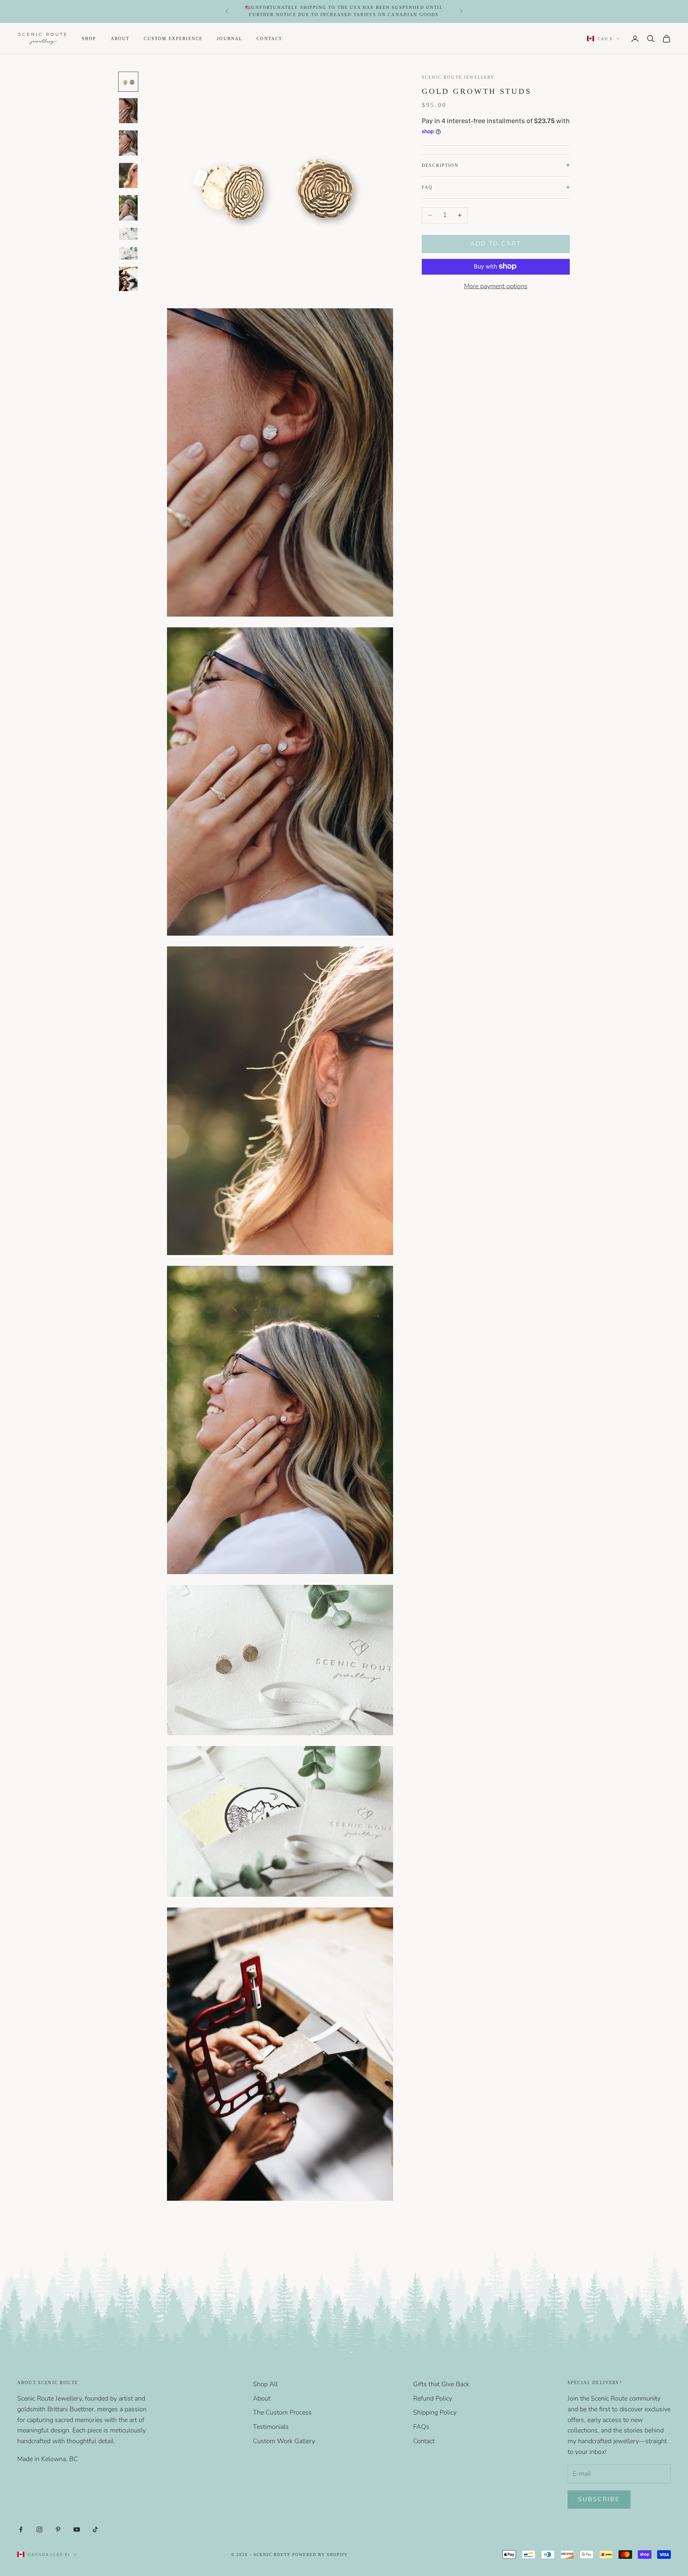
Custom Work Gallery (284, 2441)
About (120, 38)
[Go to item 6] (128, 234)
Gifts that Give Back (441, 2384)
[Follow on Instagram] (39, 2529)
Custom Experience (173, 38)
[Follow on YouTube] (77, 2529)
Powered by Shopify (320, 2555)
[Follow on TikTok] (95, 2529)
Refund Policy (433, 2398)
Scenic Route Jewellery (458, 77)
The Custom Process (282, 2412)
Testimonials (271, 2427)
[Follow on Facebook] (21, 2529)
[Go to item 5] (128, 208)
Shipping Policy (435, 2412)
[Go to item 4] (128, 176)
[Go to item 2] (128, 111)
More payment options (496, 286)
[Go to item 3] (128, 143)
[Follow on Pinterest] (58, 2529)
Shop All (265, 2384)
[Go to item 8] (128, 279)
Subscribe (599, 2499)
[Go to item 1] (128, 82)
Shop (89, 38)
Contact (269, 38)
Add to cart (496, 244)
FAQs (421, 2427)
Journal (230, 38)
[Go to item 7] (128, 253)
